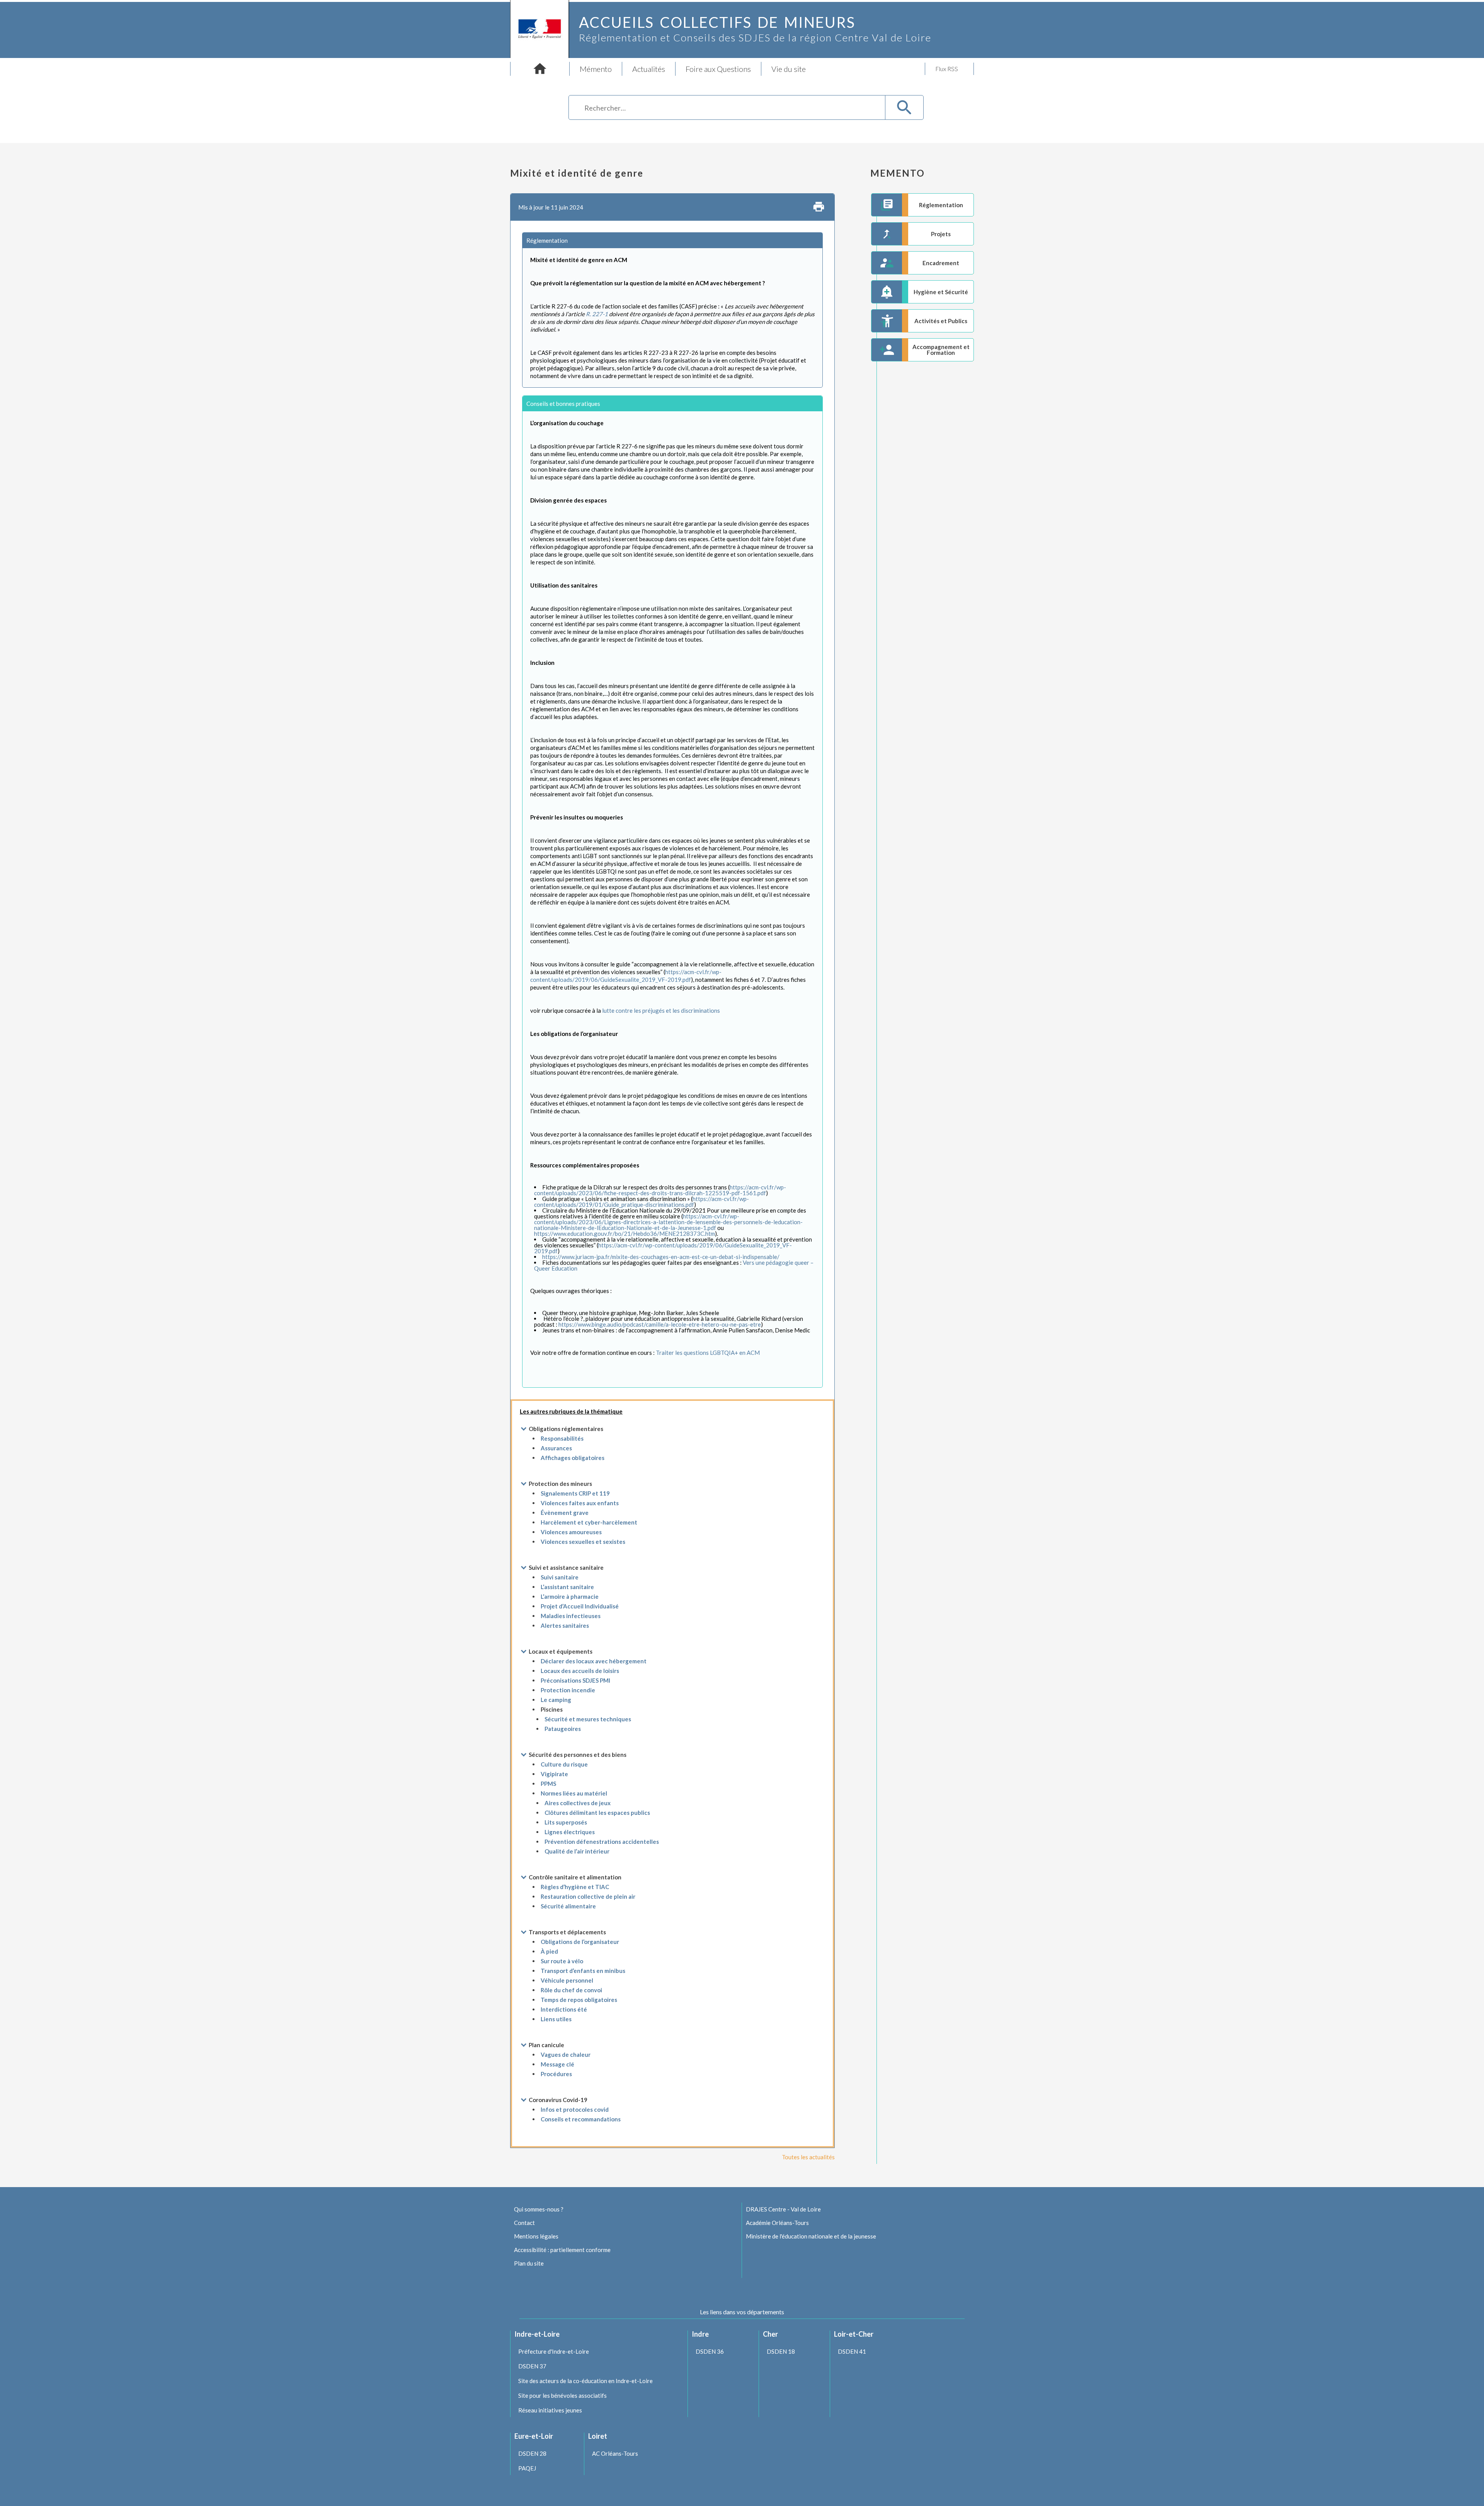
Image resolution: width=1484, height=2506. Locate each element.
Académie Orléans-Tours (777, 2223)
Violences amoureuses (571, 1532)
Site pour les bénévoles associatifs (562, 2395)
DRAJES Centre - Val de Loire (783, 2209)
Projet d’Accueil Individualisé (580, 1606)
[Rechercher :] (727, 109)
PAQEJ (527, 2468)
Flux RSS (947, 69)
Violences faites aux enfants (580, 1503)
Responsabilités (562, 1438)
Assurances (556, 1448)
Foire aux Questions (718, 69)
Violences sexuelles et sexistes (583, 1542)
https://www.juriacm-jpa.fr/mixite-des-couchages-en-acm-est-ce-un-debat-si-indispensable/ (661, 1257)
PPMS (548, 1784)
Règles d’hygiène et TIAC (575, 1887)
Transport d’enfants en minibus (583, 1971)
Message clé (557, 2064)
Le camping (556, 1700)
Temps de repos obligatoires (579, 2000)
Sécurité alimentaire (568, 1906)
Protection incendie (568, 1690)
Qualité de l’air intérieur (577, 1851)
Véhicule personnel (567, 1980)
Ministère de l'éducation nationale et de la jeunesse (811, 2236)
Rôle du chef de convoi (571, 1990)
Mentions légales (536, 2236)
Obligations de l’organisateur (580, 1942)
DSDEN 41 (852, 2351)
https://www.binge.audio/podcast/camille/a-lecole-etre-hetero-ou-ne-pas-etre (660, 1324)
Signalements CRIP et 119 (575, 1493)
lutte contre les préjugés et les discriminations (661, 1010)
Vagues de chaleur (566, 2055)
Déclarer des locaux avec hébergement (594, 1661)
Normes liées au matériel (574, 1793)
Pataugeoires (563, 1729)
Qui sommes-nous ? (539, 2209)
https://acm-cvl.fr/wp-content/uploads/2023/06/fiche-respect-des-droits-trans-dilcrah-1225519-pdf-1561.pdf (660, 1190)
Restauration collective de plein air (588, 1896)
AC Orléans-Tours (615, 2453)
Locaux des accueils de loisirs (580, 1671)
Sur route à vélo (562, 1961)
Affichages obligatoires (573, 1458)
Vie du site (789, 69)
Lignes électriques (570, 1832)
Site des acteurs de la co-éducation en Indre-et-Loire (585, 2381)
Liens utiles (556, 2019)
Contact (524, 2223)
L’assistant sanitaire (567, 1587)
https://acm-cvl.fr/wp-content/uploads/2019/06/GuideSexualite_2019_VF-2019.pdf (663, 1248)
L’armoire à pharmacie (570, 1596)
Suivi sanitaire (560, 1577)
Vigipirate (554, 1774)
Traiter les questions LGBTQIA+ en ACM (708, 1353)
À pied (549, 1951)
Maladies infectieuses (571, 1616)
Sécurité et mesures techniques (588, 1719)
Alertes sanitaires (565, 1625)
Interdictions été (564, 2009)
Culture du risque (564, 1764)
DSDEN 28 (532, 2453)
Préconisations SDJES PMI (575, 1680)
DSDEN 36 (710, 2351)
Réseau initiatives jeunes (550, 2410)
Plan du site (529, 2263)
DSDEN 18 (781, 2351)
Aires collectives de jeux (578, 1803)
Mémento (596, 69)
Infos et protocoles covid (575, 2109)
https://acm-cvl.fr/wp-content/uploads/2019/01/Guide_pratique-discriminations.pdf (642, 1202)
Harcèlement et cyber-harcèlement (589, 1522)
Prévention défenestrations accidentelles (602, 1842)
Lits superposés (566, 1822)
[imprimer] (819, 207)
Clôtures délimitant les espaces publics (597, 1813)
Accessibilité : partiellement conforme (562, 2250)
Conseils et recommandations (581, 2119)
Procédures (556, 2074)
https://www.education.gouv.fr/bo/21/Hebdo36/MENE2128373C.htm (625, 1233)
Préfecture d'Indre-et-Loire (554, 2351)
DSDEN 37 (532, 2366)
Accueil (540, 69)
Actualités (649, 69)
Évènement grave (565, 1513)
